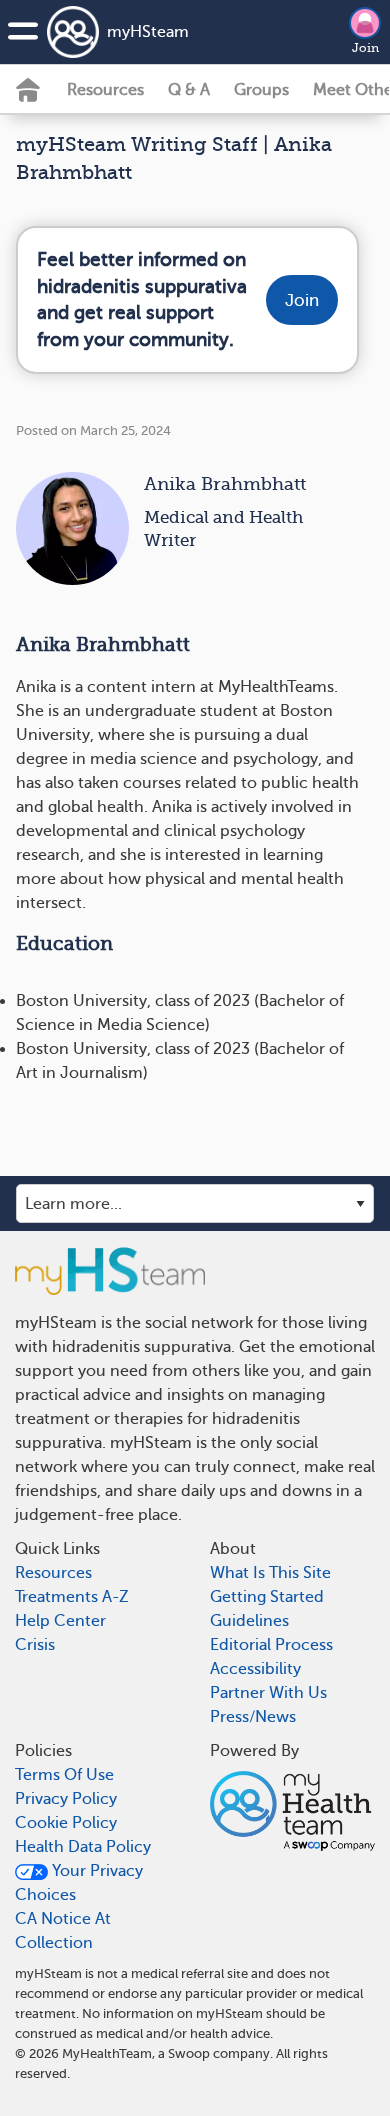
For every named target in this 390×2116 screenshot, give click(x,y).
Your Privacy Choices (79, 1883)
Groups (261, 90)
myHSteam (148, 32)
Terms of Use (64, 1775)
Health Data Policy (83, 1847)
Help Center (60, 1621)
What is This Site (270, 1573)
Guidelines (249, 1621)
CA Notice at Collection (63, 1931)
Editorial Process (271, 1645)
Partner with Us (268, 1693)
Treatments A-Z (72, 1597)
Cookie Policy (66, 1823)
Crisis (35, 1645)
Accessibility (255, 1669)
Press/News (253, 1717)
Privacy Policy (66, 1799)
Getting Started (267, 1597)
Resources (105, 90)
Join (365, 48)
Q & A (189, 90)
